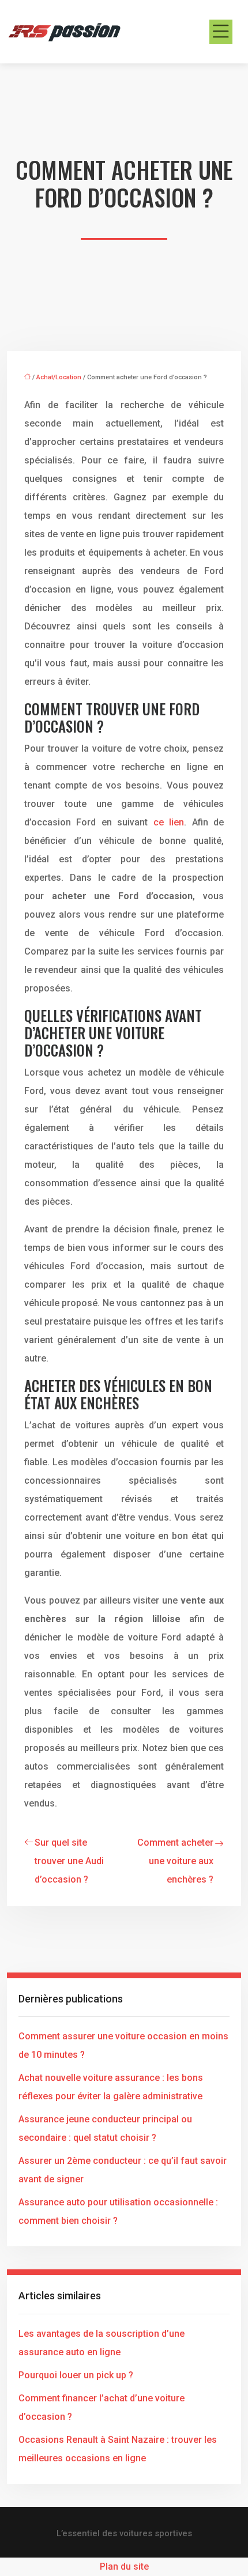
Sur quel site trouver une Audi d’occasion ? (69, 1861)
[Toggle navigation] (221, 32)
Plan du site (124, 2566)
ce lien (169, 822)
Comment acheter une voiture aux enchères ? (175, 1861)
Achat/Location (59, 377)
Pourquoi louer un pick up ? (76, 2375)
